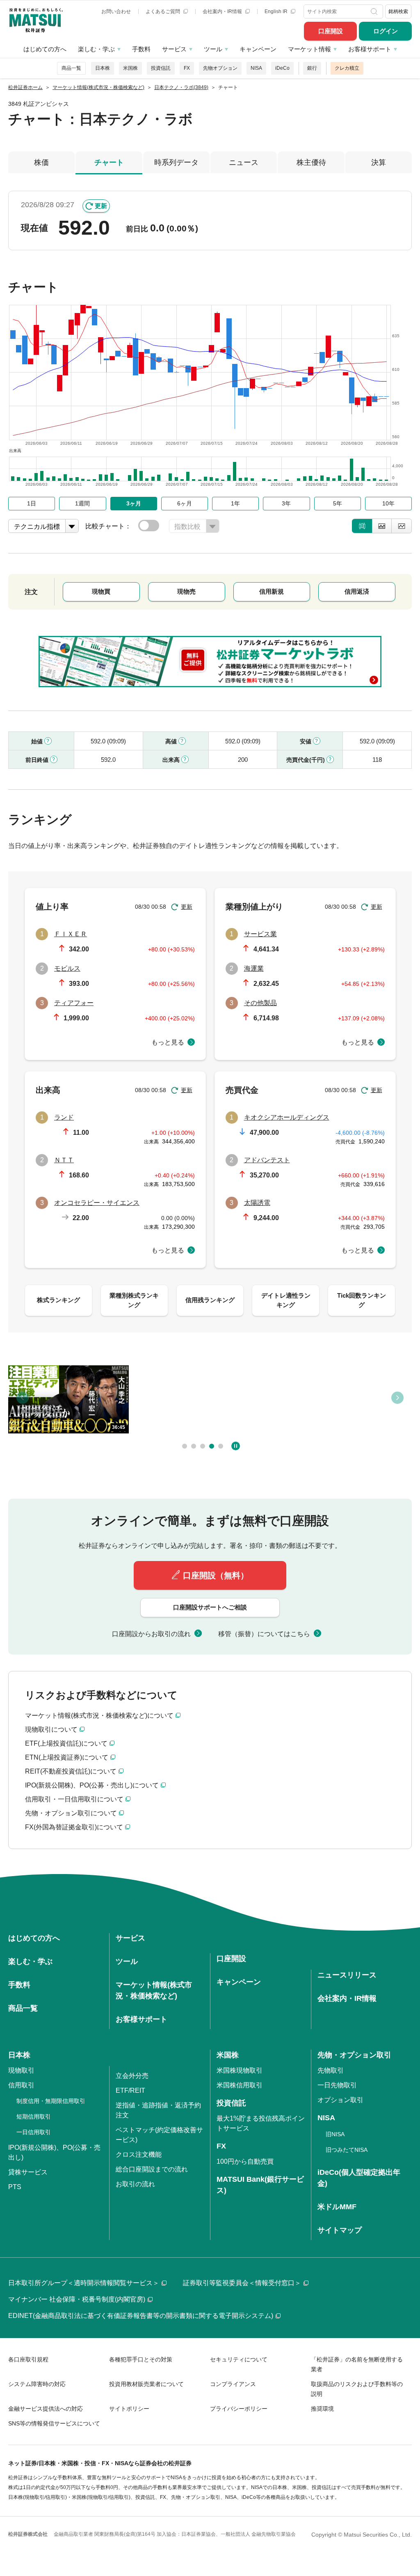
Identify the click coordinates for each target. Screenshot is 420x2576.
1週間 (82, 503)
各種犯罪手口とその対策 (141, 2359)
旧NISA (335, 2134)
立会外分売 (132, 2076)
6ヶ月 (185, 503)
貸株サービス (28, 2172)
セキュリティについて (239, 2359)
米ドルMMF (337, 2207)
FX (187, 68)
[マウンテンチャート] (382, 526)
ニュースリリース (347, 1975)
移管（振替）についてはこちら (264, 1634)
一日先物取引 (337, 2085)
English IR (277, 11)
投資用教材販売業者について (146, 2384)
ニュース (244, 162)
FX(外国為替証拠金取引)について (74, 1827)
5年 (338, 503)
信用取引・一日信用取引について (74, 1799)
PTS (15, 2187)
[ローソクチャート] (362, 526)
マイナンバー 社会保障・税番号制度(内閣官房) (77, 2299)
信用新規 (272, 591)
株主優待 (311, 162)
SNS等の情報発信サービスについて (54, 2423)
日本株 (103, 68)
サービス (174, 49)
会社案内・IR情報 (223, 11)
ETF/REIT (130, 2090)
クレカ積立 (347, 68)
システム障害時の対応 (37, 2384)
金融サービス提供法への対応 (46, 2409)
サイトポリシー (129, 2409)
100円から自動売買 (245, 2161)
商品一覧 (71, 68)
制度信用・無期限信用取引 (51, 2101)
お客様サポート (370, 49)
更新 (101, 206)
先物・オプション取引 (354, 2055)
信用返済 (357, 591)
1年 (235, 503)
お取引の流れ (135, 2184)
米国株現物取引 (240, 2070)
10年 (388, 503)
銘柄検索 (398, 11)
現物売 (186, 591)
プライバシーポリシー (239, 2409)
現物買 (101, 591)
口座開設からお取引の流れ (151, 1634)
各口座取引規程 (28, 2359)
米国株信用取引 (240, 2085)
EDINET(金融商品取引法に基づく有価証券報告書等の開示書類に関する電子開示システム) (141, 2316)
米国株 (130, 68)
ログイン (386, 31)
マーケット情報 (309, 49)
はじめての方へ (45, 49)
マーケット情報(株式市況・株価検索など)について (99, 1715)
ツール (213, 49)
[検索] (375, 11)
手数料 (141, 49)
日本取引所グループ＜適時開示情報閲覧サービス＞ (84, 2283)
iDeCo (282, 68)
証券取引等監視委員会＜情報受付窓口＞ (242, 2283)
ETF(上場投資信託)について (66, 1743)
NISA (256, 68)
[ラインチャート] (402, 526)
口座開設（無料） (216, 1575)
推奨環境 (322, 2409)
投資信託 (161, 68)
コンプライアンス (233, 2384)
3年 (286, 503)
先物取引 (331, 2070)
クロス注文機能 (139, 2154)
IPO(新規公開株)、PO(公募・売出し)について (92, 1785)
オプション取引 (340, 2100)
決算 (379, 162)
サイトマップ (340, 2230)
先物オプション (220, 68)
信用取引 (21, 2085)
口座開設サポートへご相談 (210, 1607)
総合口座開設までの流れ (152, 2169)
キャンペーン (258, 49)
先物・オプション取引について (71, 1813)
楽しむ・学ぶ (96, 49)
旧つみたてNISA (347, 2150)
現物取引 (21, 2070)
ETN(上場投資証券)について (67, 1757)
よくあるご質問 (163, 11)
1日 (32, 503)
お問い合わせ (116, 11)
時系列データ (176, 162)
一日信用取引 (34, 2132)
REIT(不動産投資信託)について (71, 1771)
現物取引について (51, 1729)
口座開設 (331, 31)
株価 (41, 162)
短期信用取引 (34, 2117)
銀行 (312, 68)
